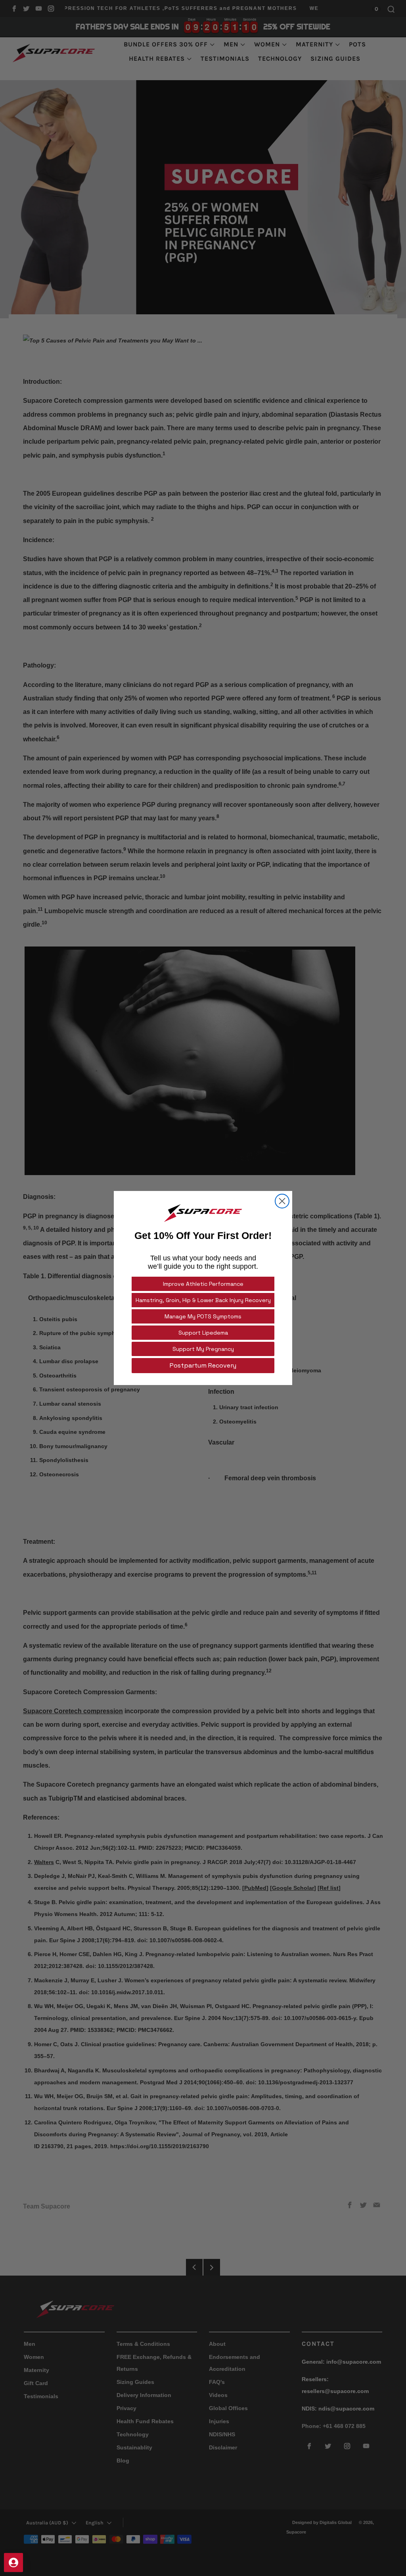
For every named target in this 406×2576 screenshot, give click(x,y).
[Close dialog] (282, 1201)
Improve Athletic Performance (203, 1284)
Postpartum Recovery (203, 1365)
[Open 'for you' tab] (13, 2563)
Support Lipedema (203, 1333)
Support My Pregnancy (203, 1349)
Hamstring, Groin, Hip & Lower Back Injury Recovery (203, 1300)
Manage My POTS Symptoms (203, 1316)
